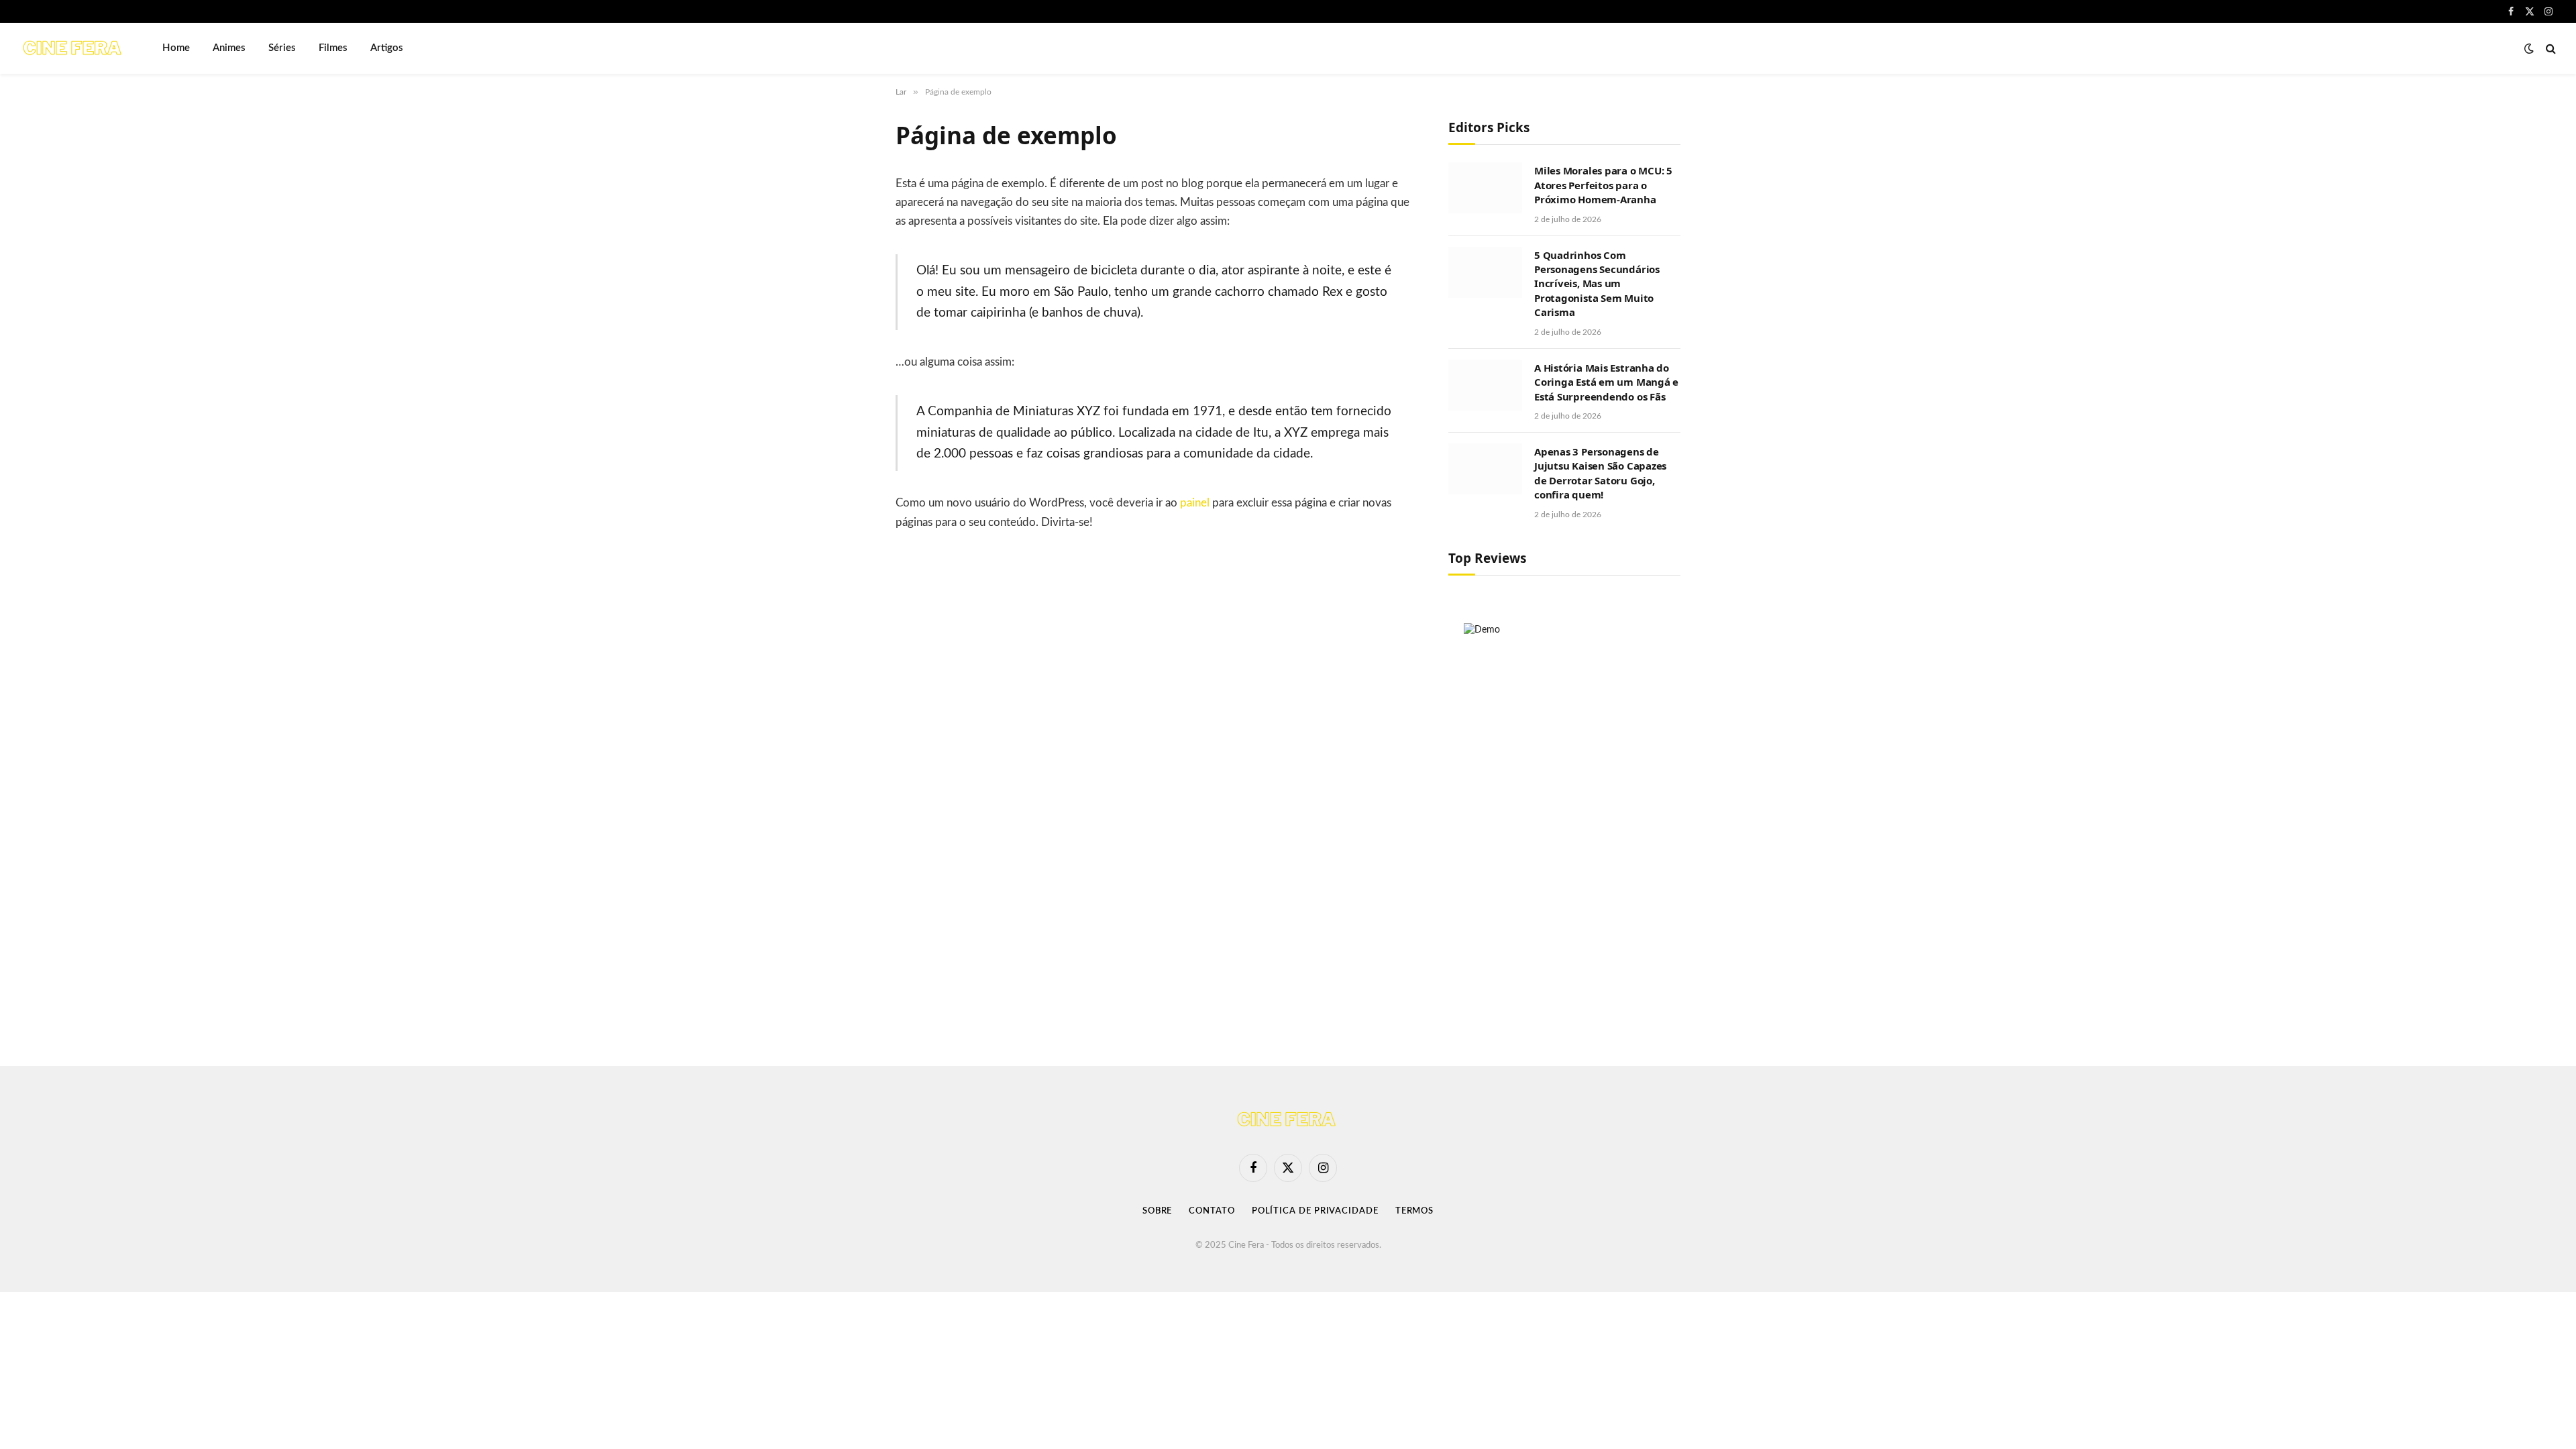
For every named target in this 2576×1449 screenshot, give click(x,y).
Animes (229, 48)
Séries (282, 48)
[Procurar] (2550, 49)
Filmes (333, 48)
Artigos (387, 48)
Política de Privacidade (1315, 1211)
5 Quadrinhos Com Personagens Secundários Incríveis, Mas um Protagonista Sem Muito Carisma (1597, 284)
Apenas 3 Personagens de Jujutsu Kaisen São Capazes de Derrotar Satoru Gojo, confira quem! (1600, 473)
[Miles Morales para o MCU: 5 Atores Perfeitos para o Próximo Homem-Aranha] (1485, 188)
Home (176, 48)
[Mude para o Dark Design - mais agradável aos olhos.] (2529, 49)
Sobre (1158, 1211)
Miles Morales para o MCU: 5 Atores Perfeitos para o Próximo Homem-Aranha (1603, 185)
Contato (1212, 1211)
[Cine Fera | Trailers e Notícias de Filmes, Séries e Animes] (74, 48)
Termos (1414, 1211)
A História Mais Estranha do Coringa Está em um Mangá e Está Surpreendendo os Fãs (1606, 382)
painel (1195, 503)
